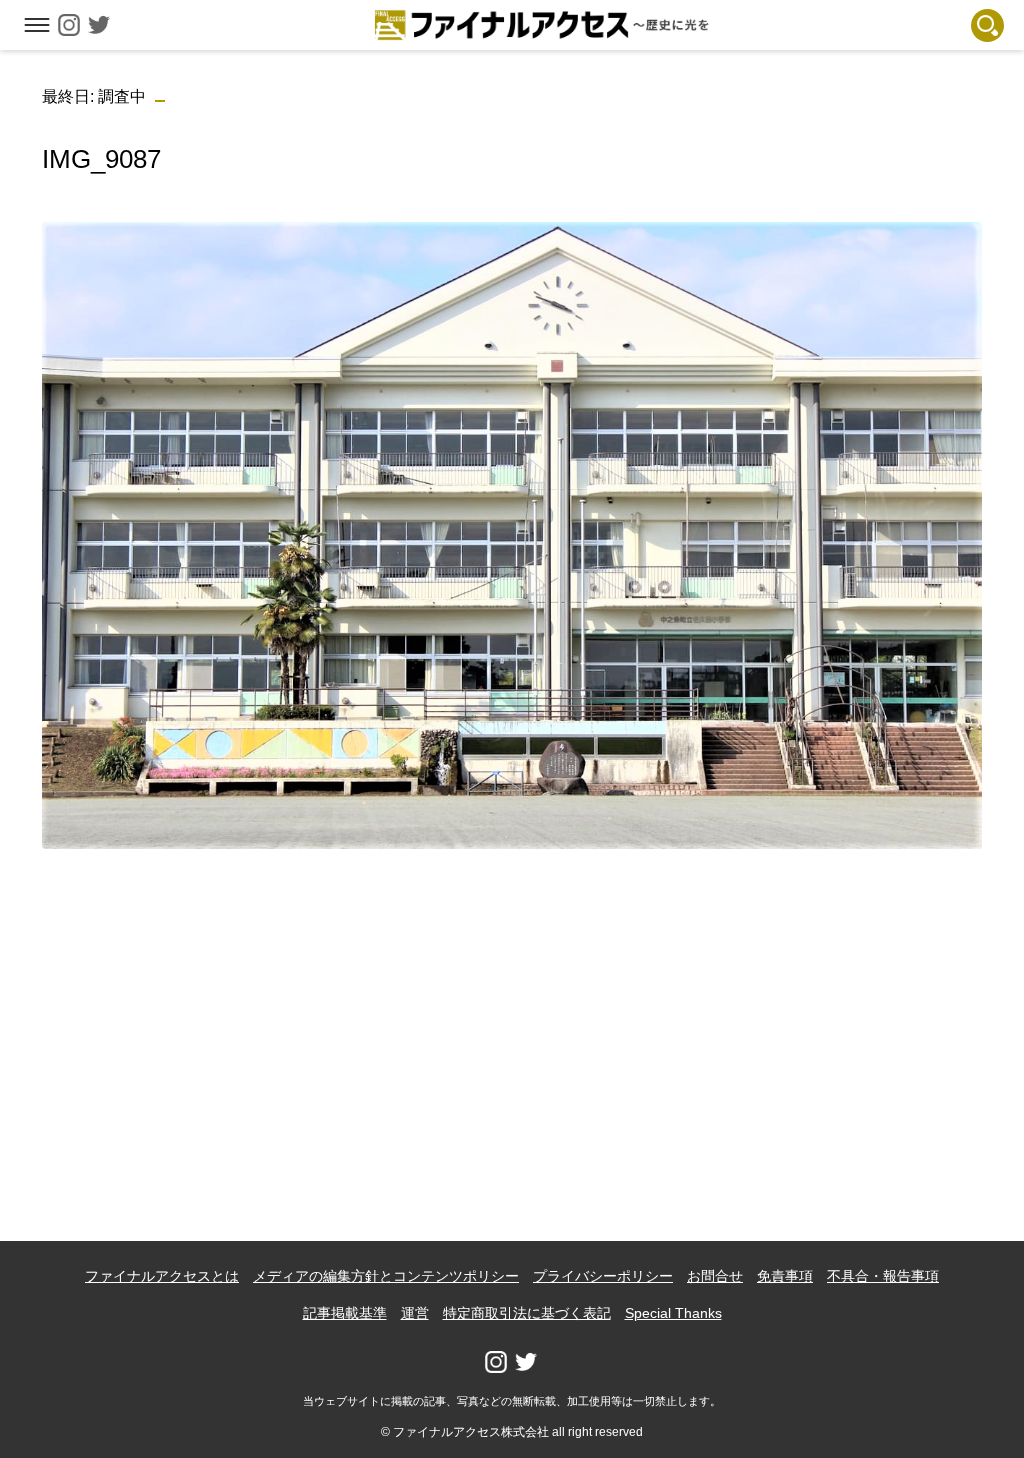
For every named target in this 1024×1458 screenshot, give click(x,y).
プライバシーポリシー (603, 1276)
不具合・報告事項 (883, 1276)
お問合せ (715, 1276)
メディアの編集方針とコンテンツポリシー (386, 1276)
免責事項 (785, 1276)
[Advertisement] (512, 1005)
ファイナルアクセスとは (162, 1276)
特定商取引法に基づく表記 (527, 1313)
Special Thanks (673, 1313)
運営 (415, 1313)
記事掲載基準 (345, 1313)
